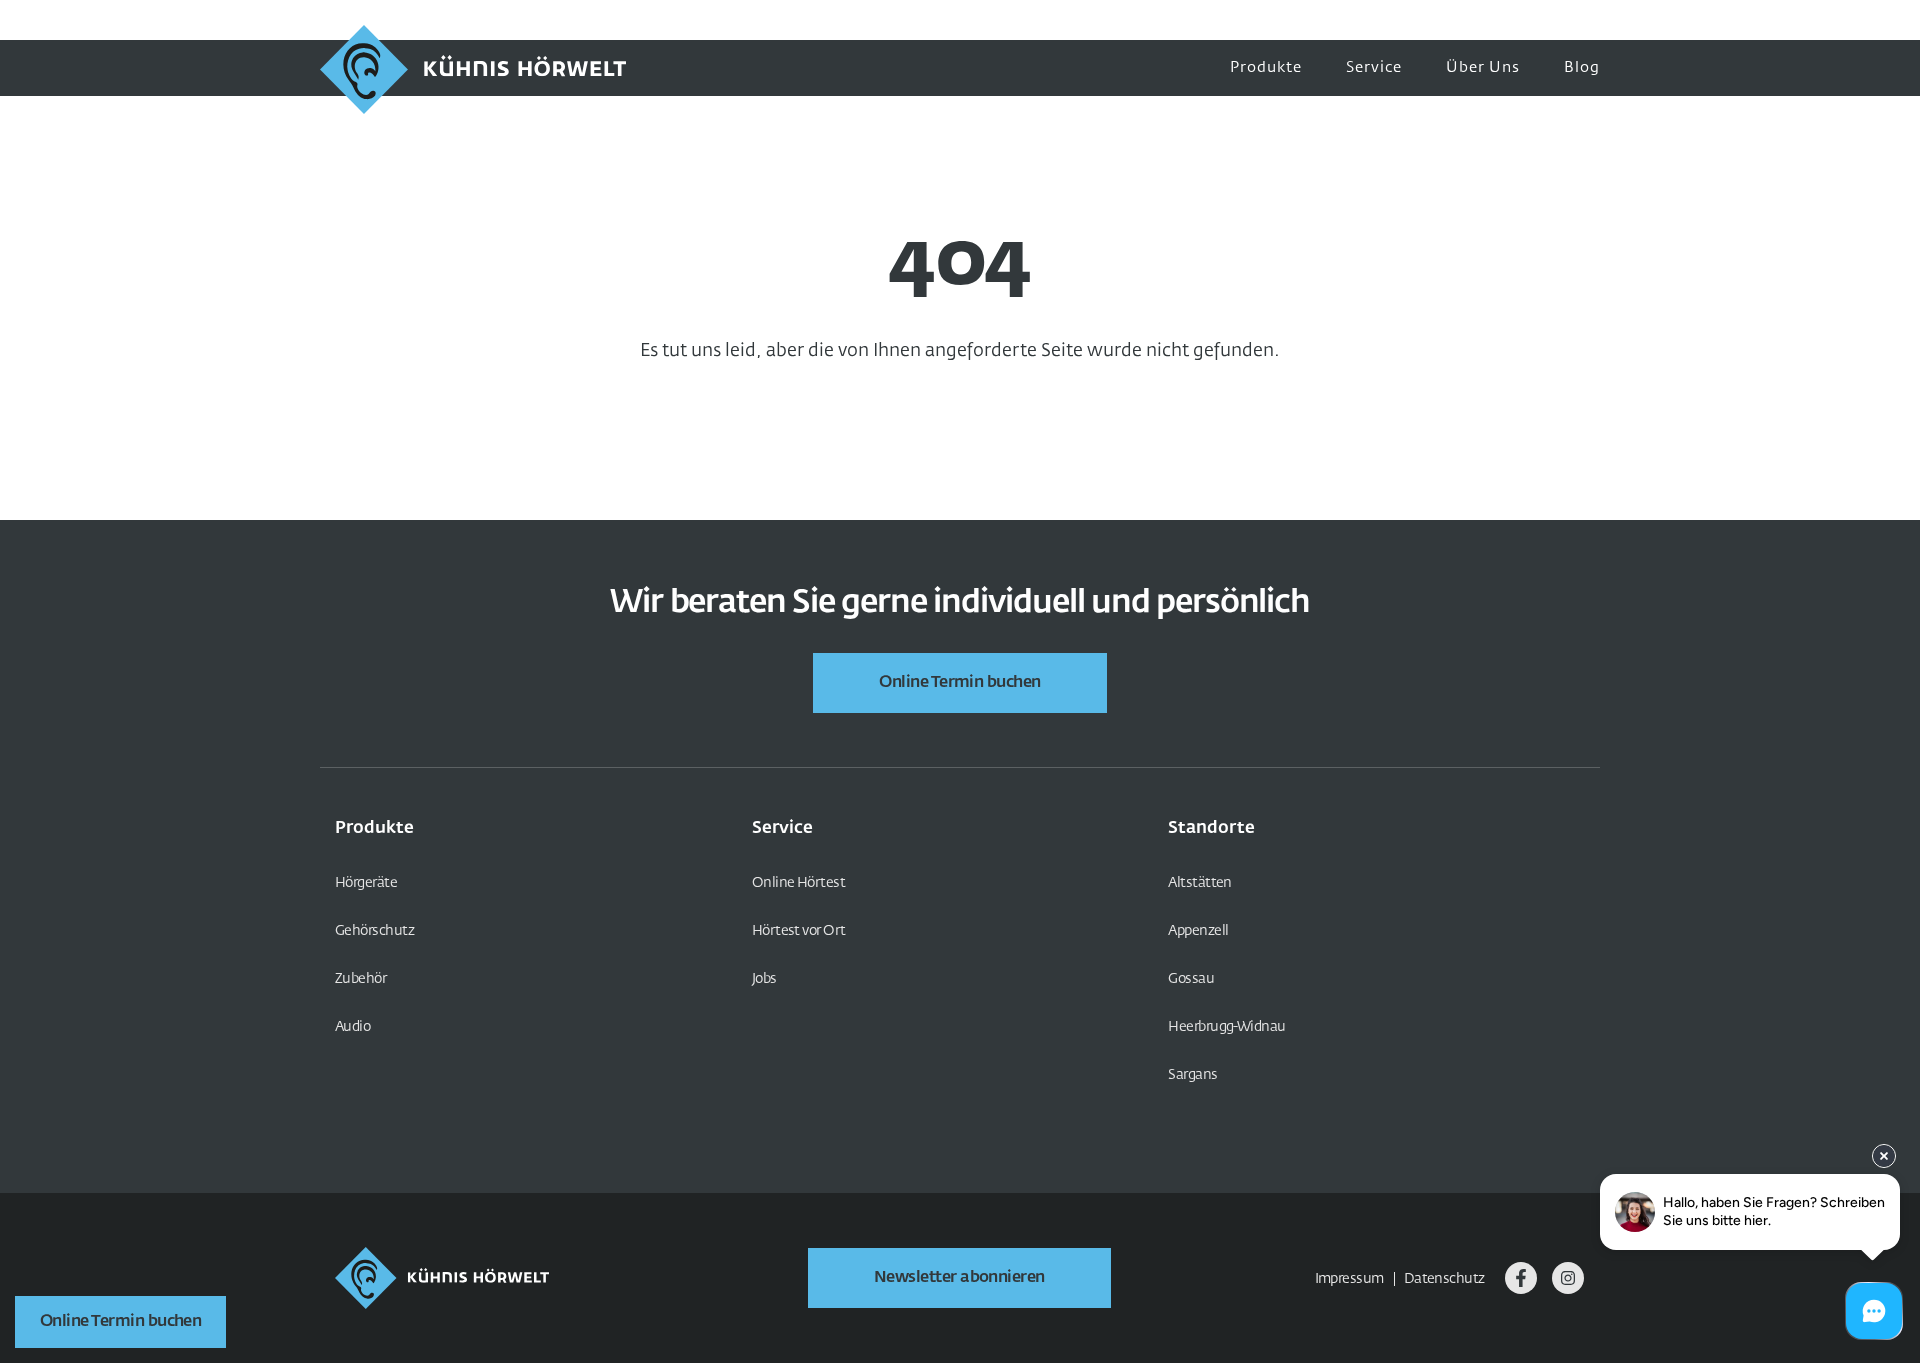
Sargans (1192, 1075)
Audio (352, 1027)
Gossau (1191, 979)
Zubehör (360, 979)
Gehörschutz (374, 931)
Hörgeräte (366, 883)
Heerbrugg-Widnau (1226, 1027)
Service (1374, 67)
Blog (1582, 67)
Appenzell (1198, 931)
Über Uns (1483, 67)
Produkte (1266, 67)
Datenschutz (1444, 1279)
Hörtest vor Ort (799, 931)
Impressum (1349, 1279)
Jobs (764, 979)
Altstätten (1200, 883)
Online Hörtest (798, 883)
